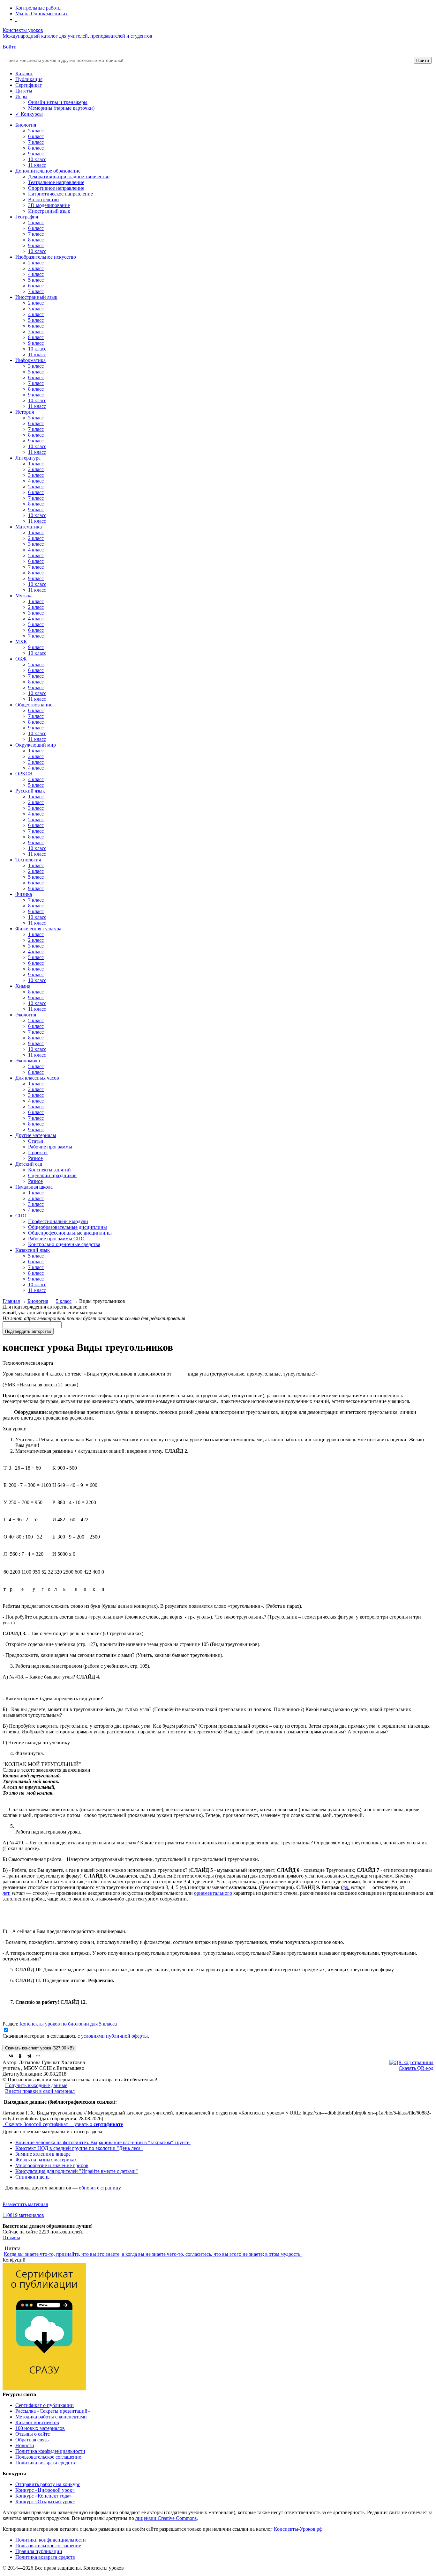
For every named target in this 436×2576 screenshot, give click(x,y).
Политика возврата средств (45, 2463)
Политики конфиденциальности (51, 2540)
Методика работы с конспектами (51, 2417)
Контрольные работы (38, 8)
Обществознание (34, 705)
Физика (24, 894)
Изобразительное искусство (46, 257)
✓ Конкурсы (29, 114)
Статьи (36, 1141)
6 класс (36, 136)
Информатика (30, 360)
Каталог (24, 74)
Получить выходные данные (36, 2085)
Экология (26, 1015)
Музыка (24, 596)
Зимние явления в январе (43, 2154)
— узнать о (95, 2124)
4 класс (36, 274)
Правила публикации (39, 2551)
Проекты (38, 1152)
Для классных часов (37, 1078)
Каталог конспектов (37, 2422)
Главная (11, 1301)
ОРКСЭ (24, 774)
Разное (35, 1158)
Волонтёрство (43, 199)
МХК (21, 642)
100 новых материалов (40, 2428)
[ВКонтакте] (11, 2056)
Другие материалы (36, 1135)
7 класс (36, 142)
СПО (21, 1216)
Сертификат (29, 85)
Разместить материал (25, 2204)
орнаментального (213, 1893)
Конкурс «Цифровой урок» (45, 2490)
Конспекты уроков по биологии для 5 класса (68, 2024)
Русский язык (30, 791)
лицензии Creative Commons (166, 2518)
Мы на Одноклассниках (41, 14)
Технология (28, 860)
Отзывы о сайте (33, 2434)
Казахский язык (33, 1250)
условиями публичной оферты (114, 2036)
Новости (25, 2445)
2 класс (36, 263)
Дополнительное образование (48, 171)
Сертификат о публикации (45, 2405)
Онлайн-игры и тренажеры (58, 102)
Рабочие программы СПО (56, 1239)
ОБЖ (21, 659)
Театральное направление (56, 182)
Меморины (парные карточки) (61, 108)
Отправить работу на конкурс (48, 2484)
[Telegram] (29, 2056)
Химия (23, 986)
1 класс (36, 464)
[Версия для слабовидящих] (16, 19)
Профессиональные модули (58, 1221)
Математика (29, 527)
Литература (28, 458)
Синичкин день (32, 2177)
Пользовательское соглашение (48, 2457)
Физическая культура (38, 929)
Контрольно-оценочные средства (64, 1244)
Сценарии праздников (52, 1175)
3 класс (36, 268)
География (27, 217)
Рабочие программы (50, 1147)
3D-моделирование (49, 205)
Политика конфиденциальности (50, 2451)
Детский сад (29, 1164)
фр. (346, 1887)
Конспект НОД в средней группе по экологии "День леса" (79, 2148)
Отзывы (11, 2237)
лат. (7, 1893)
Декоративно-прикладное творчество (69, 177)
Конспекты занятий (49, 1170)
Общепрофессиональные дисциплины (70, 1233)
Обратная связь (32, 2440)
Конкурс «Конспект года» (44, 2496)
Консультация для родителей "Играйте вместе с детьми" (77, 2171)
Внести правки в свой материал (40, 2091)
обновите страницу (100, 2188)
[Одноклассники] (20, 2056)
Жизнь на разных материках (46, 2160)
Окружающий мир (36, 745)
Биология (26, 125)
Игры (21, 96)
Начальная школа (34, 1187)
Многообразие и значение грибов (52, 2165)
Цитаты (24, 91)
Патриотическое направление (60, 194)
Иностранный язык (49, 211)
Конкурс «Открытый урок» (45, 2502)
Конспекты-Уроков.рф (298, 2529)
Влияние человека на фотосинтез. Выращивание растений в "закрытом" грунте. (103, 2142)
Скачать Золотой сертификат (36, 2124)
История (25, 412)
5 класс (36, 131)
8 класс (36, 148)
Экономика (28, 1061)
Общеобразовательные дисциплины (68, 1227)
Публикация (29, 79)
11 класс (37, 165)
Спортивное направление (56, 188)
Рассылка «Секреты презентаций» (53, 2411)
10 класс (37, 159)
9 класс (36, 154)
